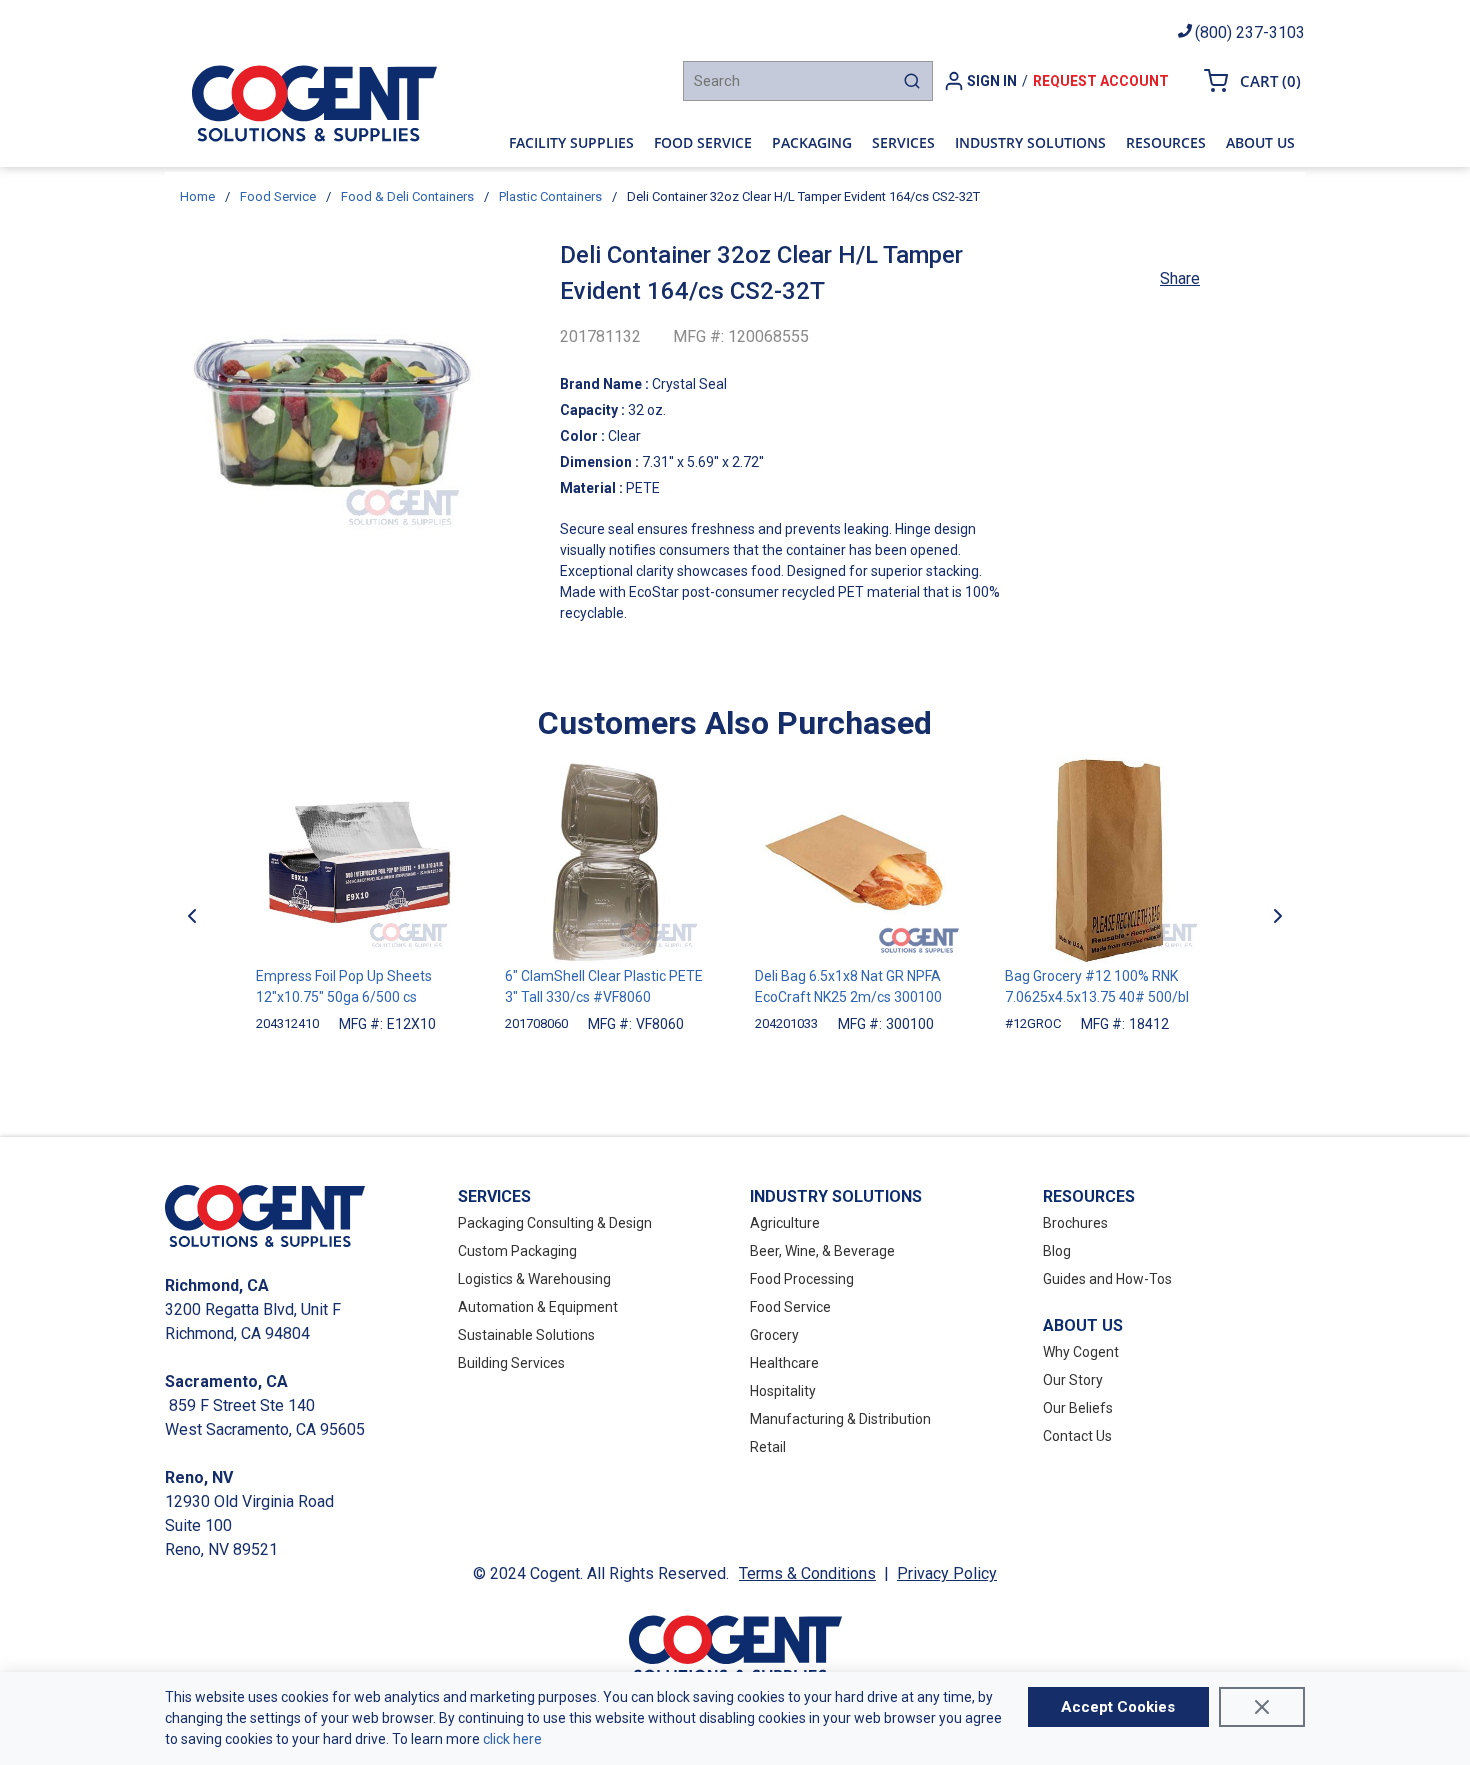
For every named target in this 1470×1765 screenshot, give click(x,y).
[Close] (1262, 1707)
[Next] (1278, 915)
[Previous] (192, 915)
